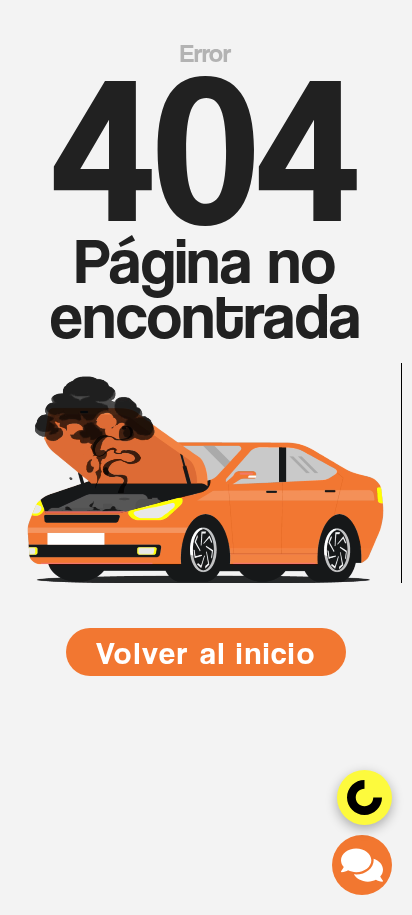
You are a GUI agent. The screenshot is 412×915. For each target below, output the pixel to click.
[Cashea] (364, 797)
